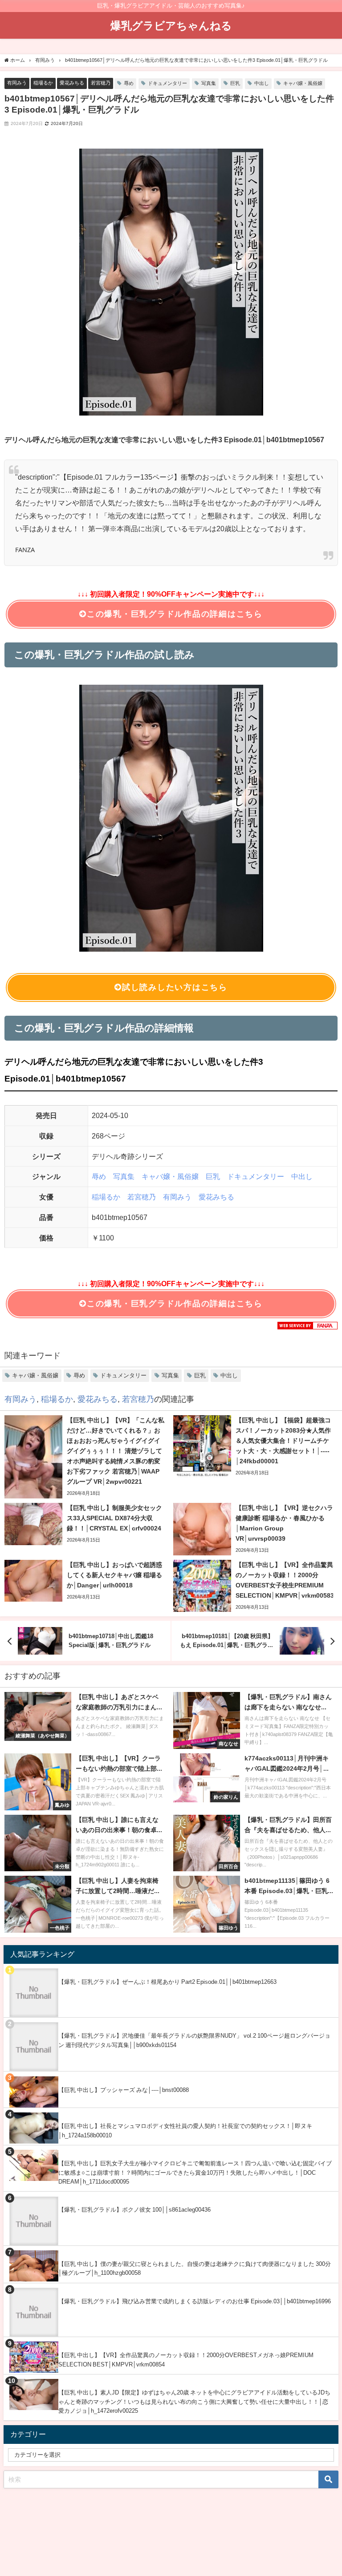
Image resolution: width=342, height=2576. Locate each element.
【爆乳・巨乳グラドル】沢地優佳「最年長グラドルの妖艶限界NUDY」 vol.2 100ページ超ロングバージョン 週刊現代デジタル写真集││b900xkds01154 (194, 2040)
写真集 (209, 83)
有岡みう (17, 83)
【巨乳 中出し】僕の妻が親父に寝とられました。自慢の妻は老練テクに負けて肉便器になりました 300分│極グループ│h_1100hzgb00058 (195, 2269)
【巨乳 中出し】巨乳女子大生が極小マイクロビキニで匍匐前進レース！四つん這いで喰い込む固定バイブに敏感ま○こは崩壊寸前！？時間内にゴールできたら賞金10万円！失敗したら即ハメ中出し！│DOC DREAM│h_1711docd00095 (195, 2172)
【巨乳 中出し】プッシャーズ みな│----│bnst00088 (124, 2090)
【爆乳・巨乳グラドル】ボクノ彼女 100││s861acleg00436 (134, 2210)
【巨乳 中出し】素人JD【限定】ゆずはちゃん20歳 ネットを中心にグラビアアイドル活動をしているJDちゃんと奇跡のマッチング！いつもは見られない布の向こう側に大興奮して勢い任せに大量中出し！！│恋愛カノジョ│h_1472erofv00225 (194, 2402)
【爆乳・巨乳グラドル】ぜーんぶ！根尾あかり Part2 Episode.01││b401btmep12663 (167, 1982)
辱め (129, 83)
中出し (262, 83)
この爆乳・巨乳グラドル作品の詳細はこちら (175, 614)
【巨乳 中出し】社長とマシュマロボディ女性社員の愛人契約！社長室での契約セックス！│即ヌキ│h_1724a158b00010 (185, 2131)
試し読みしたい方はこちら (175, 987)
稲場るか (43, 83)
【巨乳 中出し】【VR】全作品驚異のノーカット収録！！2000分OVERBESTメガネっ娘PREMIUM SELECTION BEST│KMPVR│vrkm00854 (186, 2360)
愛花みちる (72, 83)
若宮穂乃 (101, 83)
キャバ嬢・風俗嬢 (303, 83)
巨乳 (235, 83)
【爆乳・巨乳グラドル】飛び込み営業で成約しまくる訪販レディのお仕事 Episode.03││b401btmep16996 (195, 2301)
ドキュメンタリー (167, 83)
